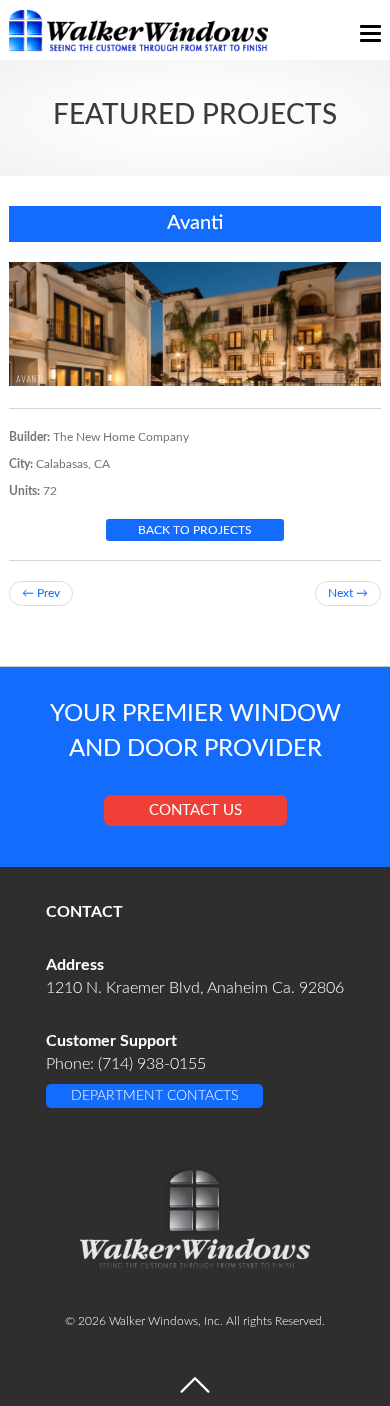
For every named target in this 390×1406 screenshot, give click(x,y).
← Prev (41, 593)
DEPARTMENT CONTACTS (154, 1096)
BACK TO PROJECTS (195, 530)
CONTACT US (195, 810)
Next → (348, 593)
